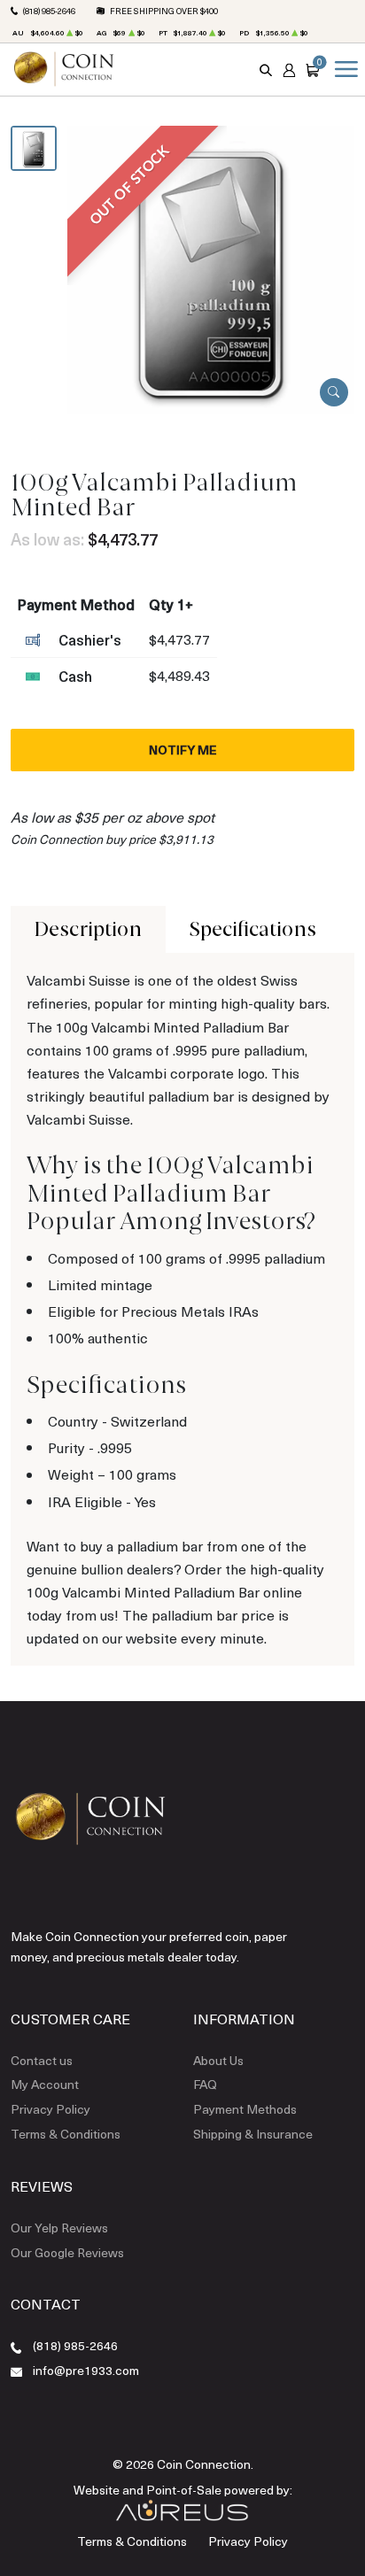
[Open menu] (343, 69)
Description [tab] (88, 929)
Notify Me (183, 750)
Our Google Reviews (67, 2252)
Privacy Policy (50, 2109)
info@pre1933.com (86, 2370)
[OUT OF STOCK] (211, 267)
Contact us (42, 2060)
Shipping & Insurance (253, 2134)
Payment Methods (245, 2109)
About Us (218, 2060)
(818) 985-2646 (49, 11)
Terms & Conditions (66, 2134)
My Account (45, 2084)
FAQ (205, 2084)
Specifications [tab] (253, 929)
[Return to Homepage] (64, 69)
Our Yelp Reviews (59, 2228)
